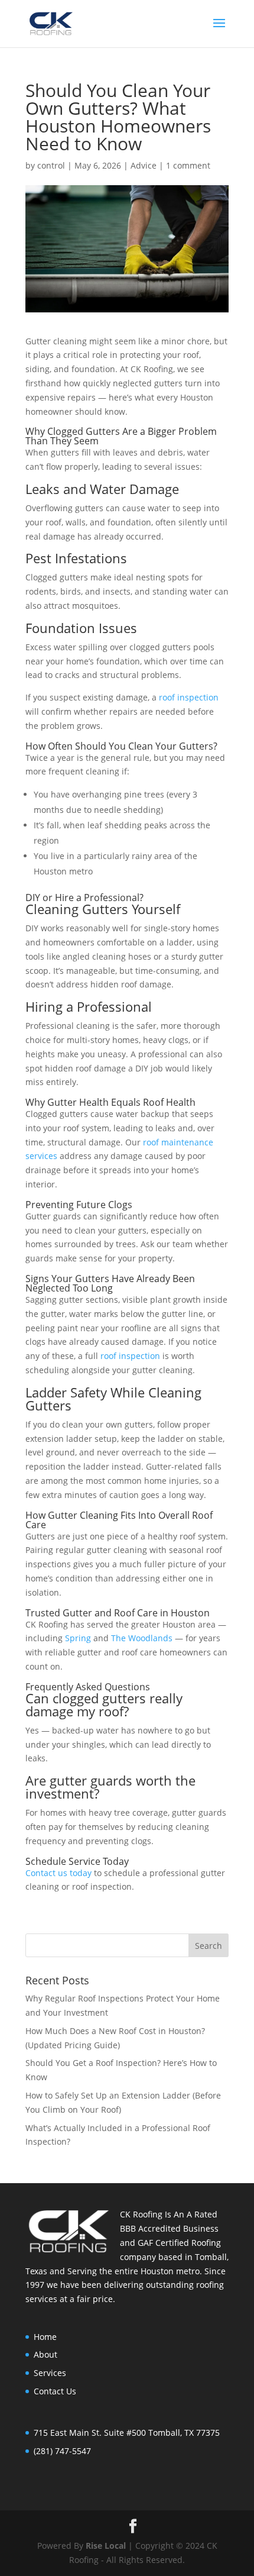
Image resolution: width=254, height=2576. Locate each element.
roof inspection (189, 697)
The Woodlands (142, 1638)
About (45, 2354)
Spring (78, 1638)
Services (50, 2373)
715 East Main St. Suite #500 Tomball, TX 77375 (127, 2433)
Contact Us (55, 2391)
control (51, 165)
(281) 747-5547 (62, 2451)
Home (45, 2337)
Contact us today (58, 1873)
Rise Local (106, 2546)
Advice (144, 165)
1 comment (188, 165)
